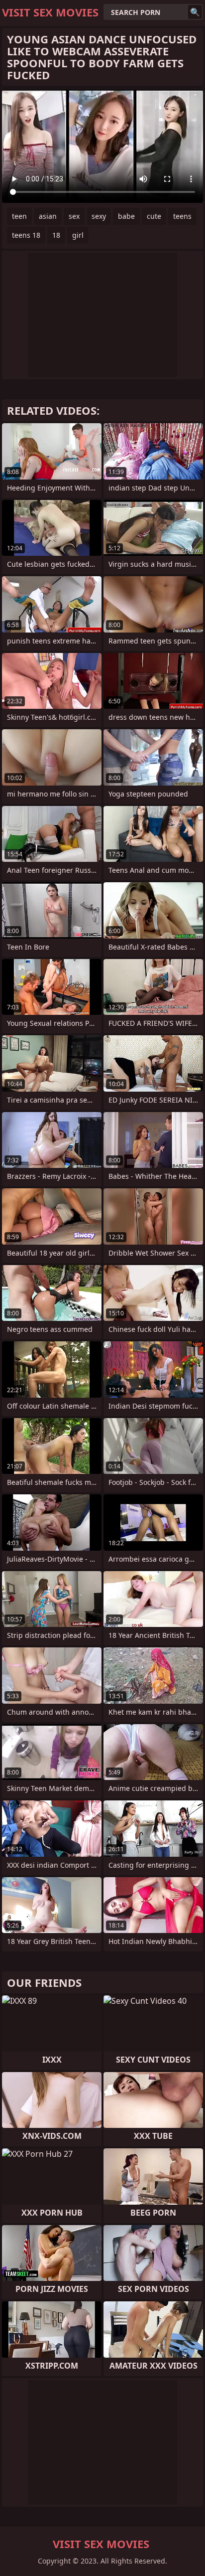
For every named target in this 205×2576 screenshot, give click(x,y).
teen (19, 216)
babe (126, 216)
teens (182, 216)
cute (154, 216)
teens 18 (26, 235)
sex (74, 216)
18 (56, 235)
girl (78, 235)
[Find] (195, 12)
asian (48, 216)
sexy (99, 216)
